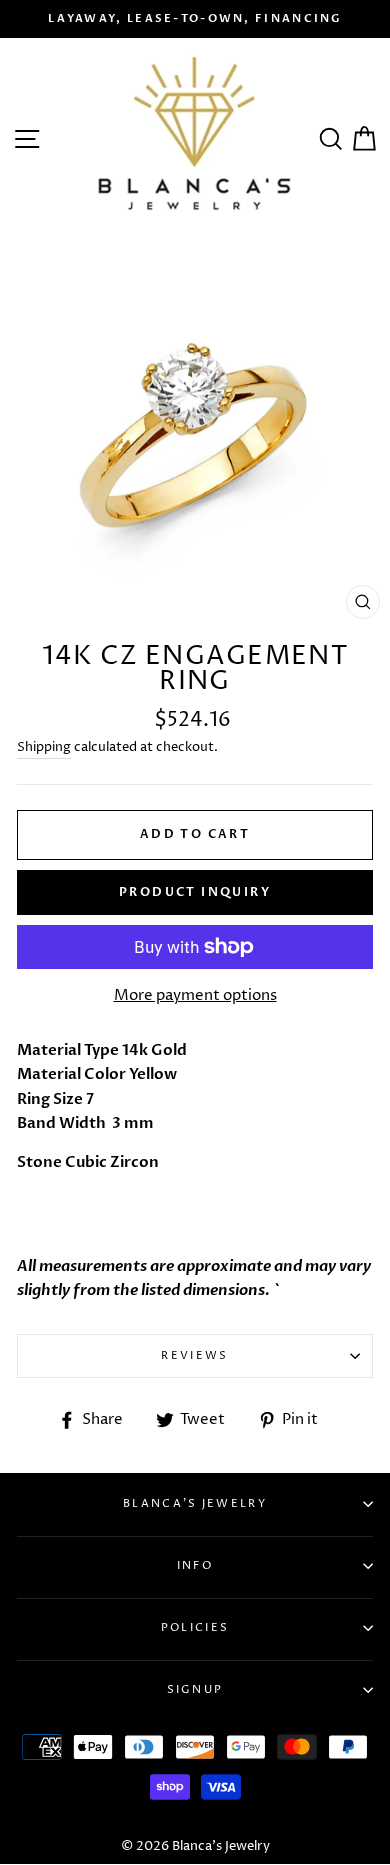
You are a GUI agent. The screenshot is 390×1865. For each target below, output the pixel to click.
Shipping (44, 747)
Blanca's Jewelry (195, 1503)
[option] (195, 19)
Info (195, 1565)
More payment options (195, 995)
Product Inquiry (195, 892)
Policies (195, 1627)
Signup (195, 1689)
